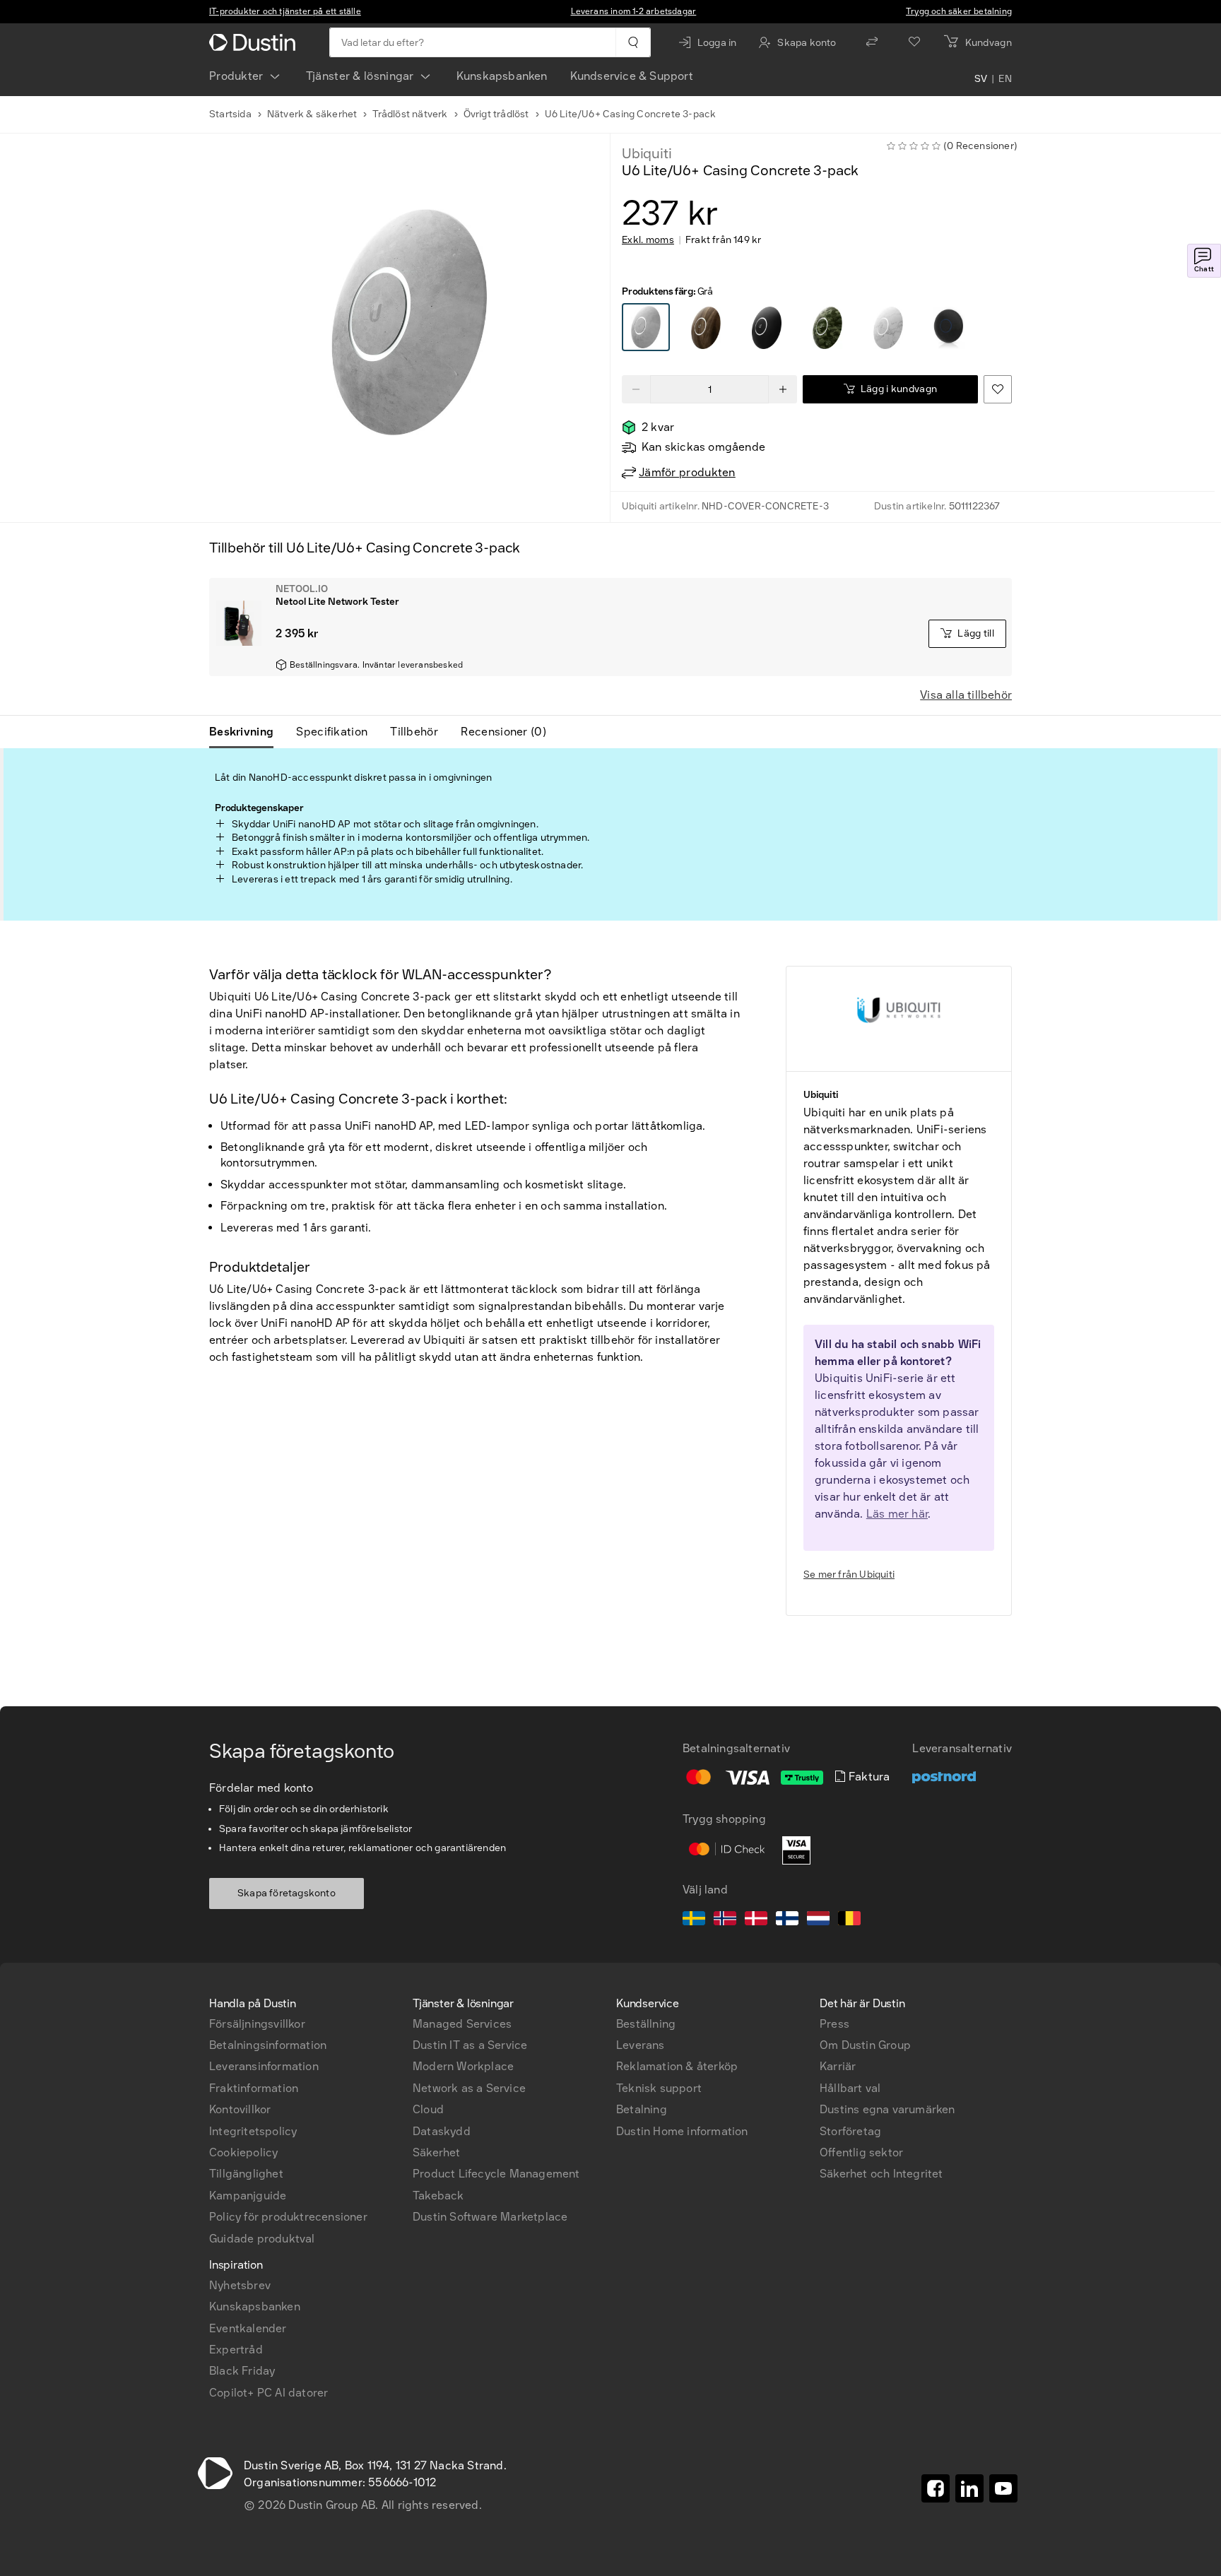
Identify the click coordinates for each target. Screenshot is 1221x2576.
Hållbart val (850, 2088)
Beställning (646, 2024)
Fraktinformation (254, 2088)
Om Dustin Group (865, 2045)
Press (834, 2024)
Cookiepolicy (243, 2152)
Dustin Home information (682, 2131)
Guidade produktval (262, 2239)
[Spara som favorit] (998, 389)
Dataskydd (442, 2131)
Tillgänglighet (246, 2174)
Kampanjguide (248, 2196)
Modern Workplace (463, 2066)
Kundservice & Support (632, 76)
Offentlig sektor (861, 2152)
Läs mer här (897, 1514)
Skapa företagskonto (287, 1893)
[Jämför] (872, 42)
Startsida (230, 114)
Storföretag (850, 2131)
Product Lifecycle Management (496, 2174)
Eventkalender (248, 2328)
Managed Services (462, 2024)
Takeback (438, 2196)
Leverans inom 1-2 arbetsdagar (634, 11)
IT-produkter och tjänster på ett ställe (285, 11)
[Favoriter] (914, 42)
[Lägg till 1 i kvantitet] (783, 389)
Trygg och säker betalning (959, 11)
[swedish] (694, 1920)
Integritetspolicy (253, 2131)
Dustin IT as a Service (470, 2045)
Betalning (642, 2109)
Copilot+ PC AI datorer (269, 2393)
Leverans (641, 2045)
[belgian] (849, 1920)
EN (1005, 79)
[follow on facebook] (936, 2488)
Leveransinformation (264, 2066)
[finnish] (787, 1920)
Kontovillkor (240, 2109)
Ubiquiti (647, 153)
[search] (633, 42)
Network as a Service (469, 2088)
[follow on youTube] (1003, 2488)
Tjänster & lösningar (360, 76)
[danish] (756, 1920)
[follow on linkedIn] (969, 2488)
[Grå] (646, 327)
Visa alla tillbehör (966, 695)
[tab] (247, 732)
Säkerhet (437, 2152)
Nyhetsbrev (240, 2285)
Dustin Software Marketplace (490, 2217)
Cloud (428, 2109)
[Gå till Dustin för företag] (255, 42)
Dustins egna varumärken (887, 2109)
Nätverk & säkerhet (312, 114)
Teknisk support (659, 2088)
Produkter (236, 76)
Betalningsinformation (268, 2045)
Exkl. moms (648, 240)
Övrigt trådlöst (496, 114)
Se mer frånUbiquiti (849, 1574)
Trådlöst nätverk (410, 114)
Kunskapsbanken (502, 76)
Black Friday (242, 2371)
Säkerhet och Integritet (881, 2174)
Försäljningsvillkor (257, 2024)
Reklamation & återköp (677, 2066)
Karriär (838, 2066)
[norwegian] (725, 1920)
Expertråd (236, 2350)
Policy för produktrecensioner (288, 2217)
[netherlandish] (818, 1920)
